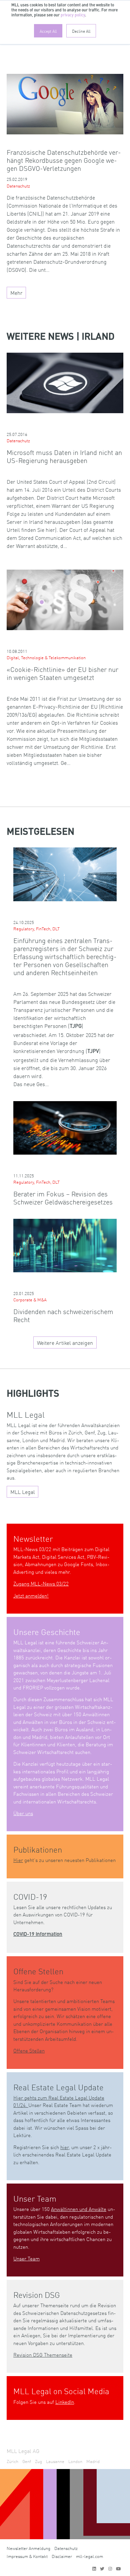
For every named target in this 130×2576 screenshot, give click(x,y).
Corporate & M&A (30, 1300)
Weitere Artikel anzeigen (65, 1342)
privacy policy (73, 15)
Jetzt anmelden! (31, 1595)
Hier (18, 1860)
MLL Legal (23, 1492)
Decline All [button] (81, 31)
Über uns (23, 1813)
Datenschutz (18, 186)
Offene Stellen (29, 2050)
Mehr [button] (16, 292)
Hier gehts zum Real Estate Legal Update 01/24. (59, 2101)
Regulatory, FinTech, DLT (36, 928)
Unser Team (26, 2258)
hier (64, 2147)
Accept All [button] (48, 31)
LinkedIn (65, 2402)
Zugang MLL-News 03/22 (41, 1583)
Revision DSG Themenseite (43, 2355)
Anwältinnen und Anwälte (79, 2209)
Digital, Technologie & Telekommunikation (46, 657)
